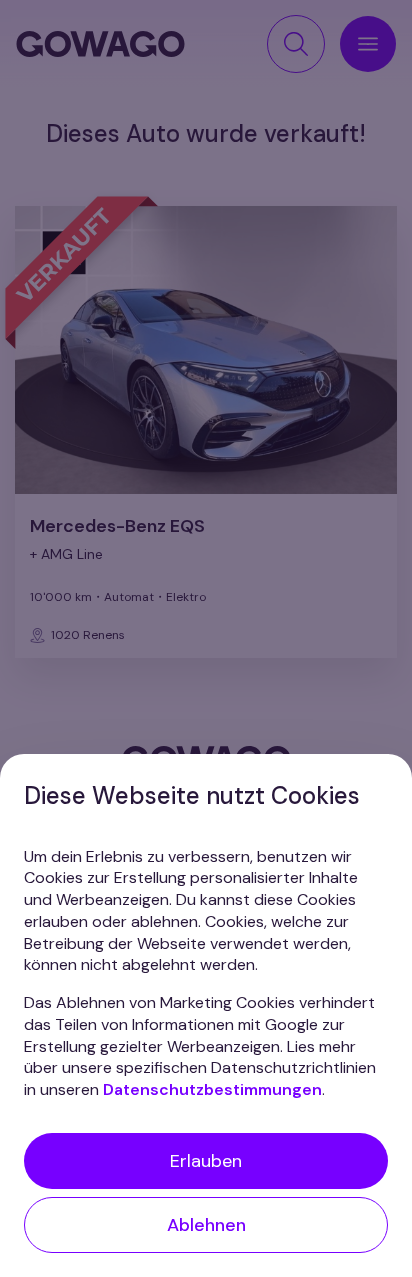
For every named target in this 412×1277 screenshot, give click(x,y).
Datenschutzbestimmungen (212, 1089)
